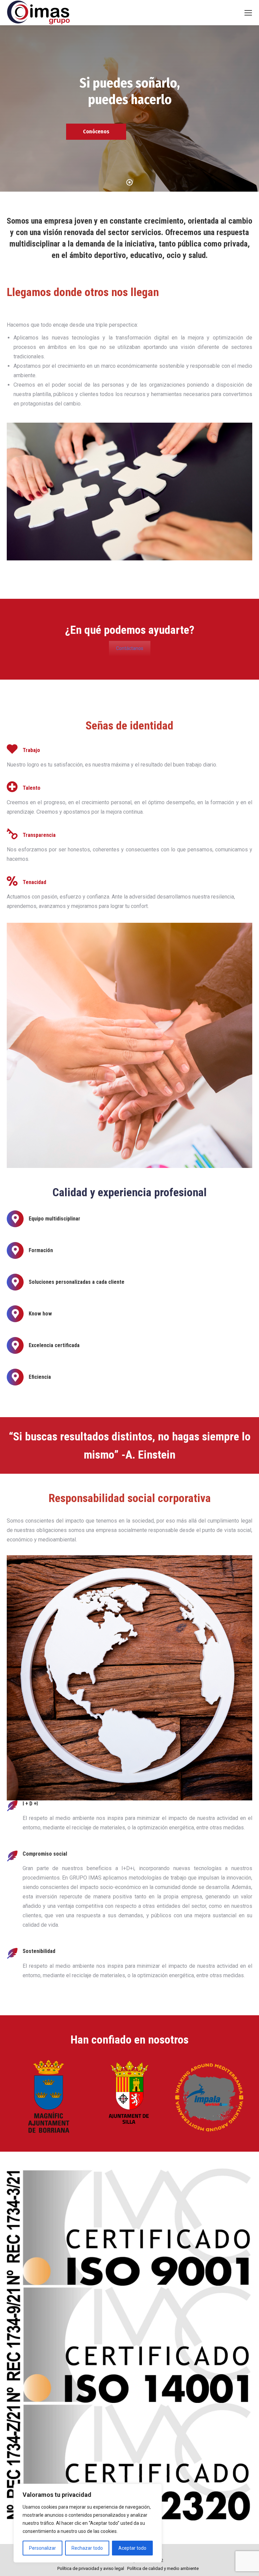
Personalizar (42, 2548)
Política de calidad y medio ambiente (163, 2568)
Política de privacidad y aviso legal (91, 2568)
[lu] (210, 2096)
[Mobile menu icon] (248, 13)
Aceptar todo (132, 2548)
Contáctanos (130, 648)
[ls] (48, 2096)
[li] (129, 2096)
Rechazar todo (87, 2548)
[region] (88, 2523)
